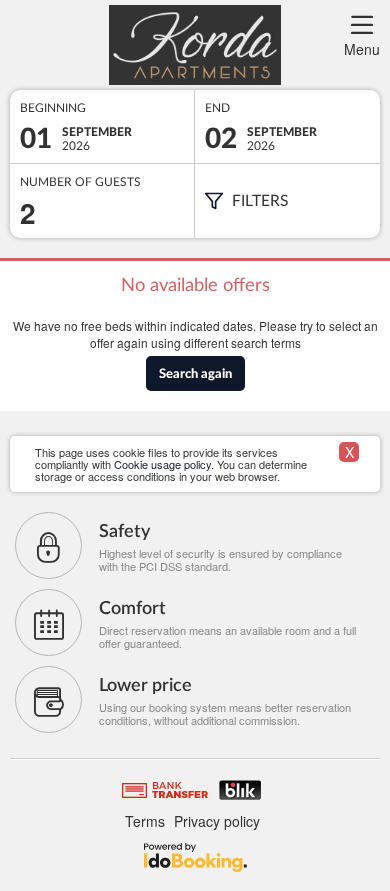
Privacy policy (217, 821)
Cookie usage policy (162, 464)
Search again (195, 374)
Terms (145, 821)
